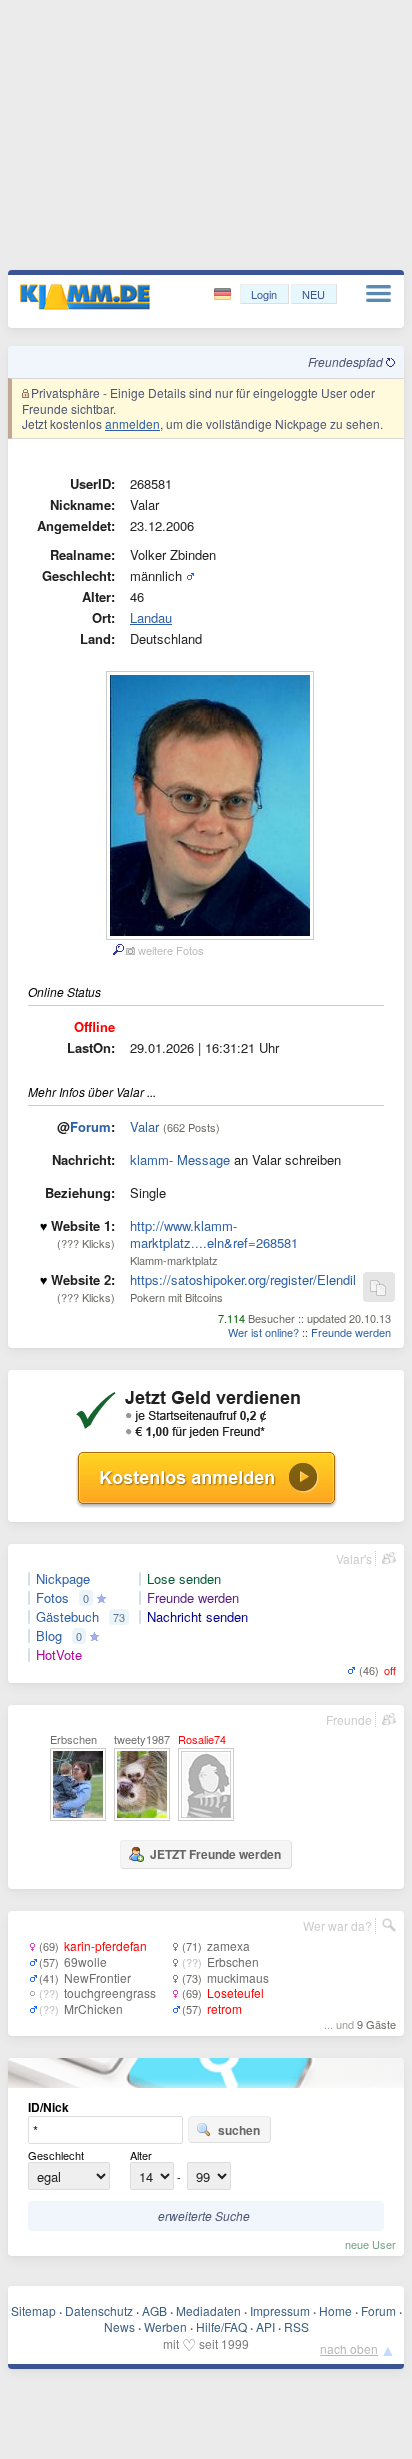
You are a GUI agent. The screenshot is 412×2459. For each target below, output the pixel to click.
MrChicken (93, 2008)
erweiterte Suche (204, 2215)
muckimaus (238, 1977)
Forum (90, 1126)
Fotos (52, 1598)
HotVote (59, 1655)
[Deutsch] (224, 294)
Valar (144, 1126)
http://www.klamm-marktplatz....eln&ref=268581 (214, 1234)
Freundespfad (347, 361)
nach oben (349, 2348)
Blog (49, 1636)
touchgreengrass (110, 1992)
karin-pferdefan (105, 1945)
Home (335, 2310)
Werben (165, 2326)
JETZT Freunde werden (215, 1854)
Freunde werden (351, 1332)
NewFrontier (97, 1977)
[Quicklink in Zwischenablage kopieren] (378, 1288)
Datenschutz (99, 2310)
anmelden (132, 423)
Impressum (280, 2310)
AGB (154, 2310)
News (119, 2326)
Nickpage (63, 1579)
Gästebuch (67, 1617)
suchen (239, 2130)
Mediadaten (208, 2310)
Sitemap (33, 2310)
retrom (224, 2008)
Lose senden (184, 1579)
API (265, 2326)
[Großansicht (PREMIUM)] (117, 950)
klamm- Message (180, 1159)
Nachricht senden (197, 1617)
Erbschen (233, 1961)
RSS (296, 2326)
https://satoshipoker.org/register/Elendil (243, 1279)
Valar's (354, 1558)
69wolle (85, 1961)
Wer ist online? (263, 1332)
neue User (370, 2244)
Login (264, 294)
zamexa (228, 1945)
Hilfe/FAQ (221, 2326)
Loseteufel (235, 1992)
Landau (151, 617)
